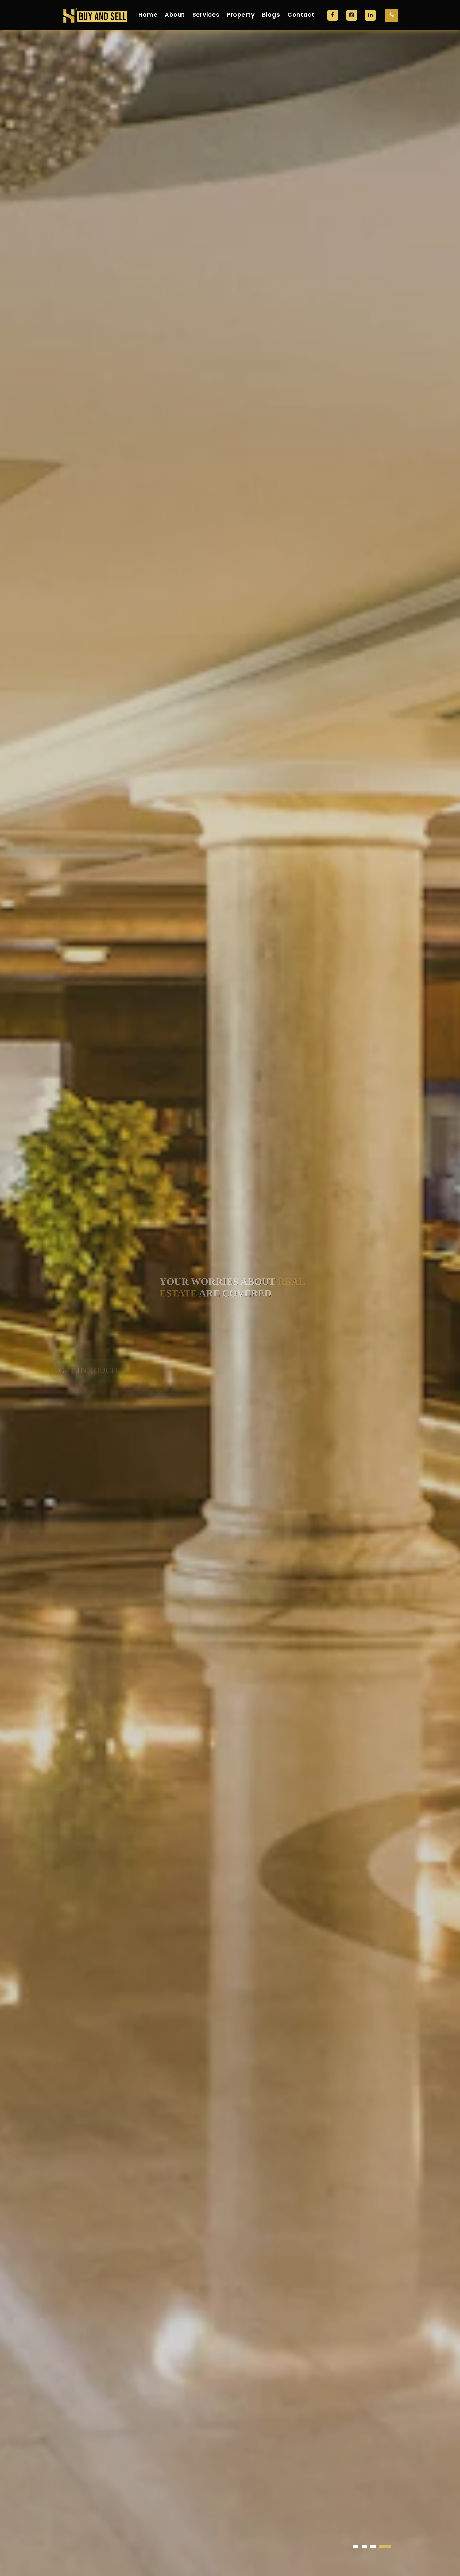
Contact (301, 15)
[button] (356, 2547)
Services (206, 15)
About (175, 15)
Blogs (271, 15)
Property (241, 15)
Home (148, 15)
